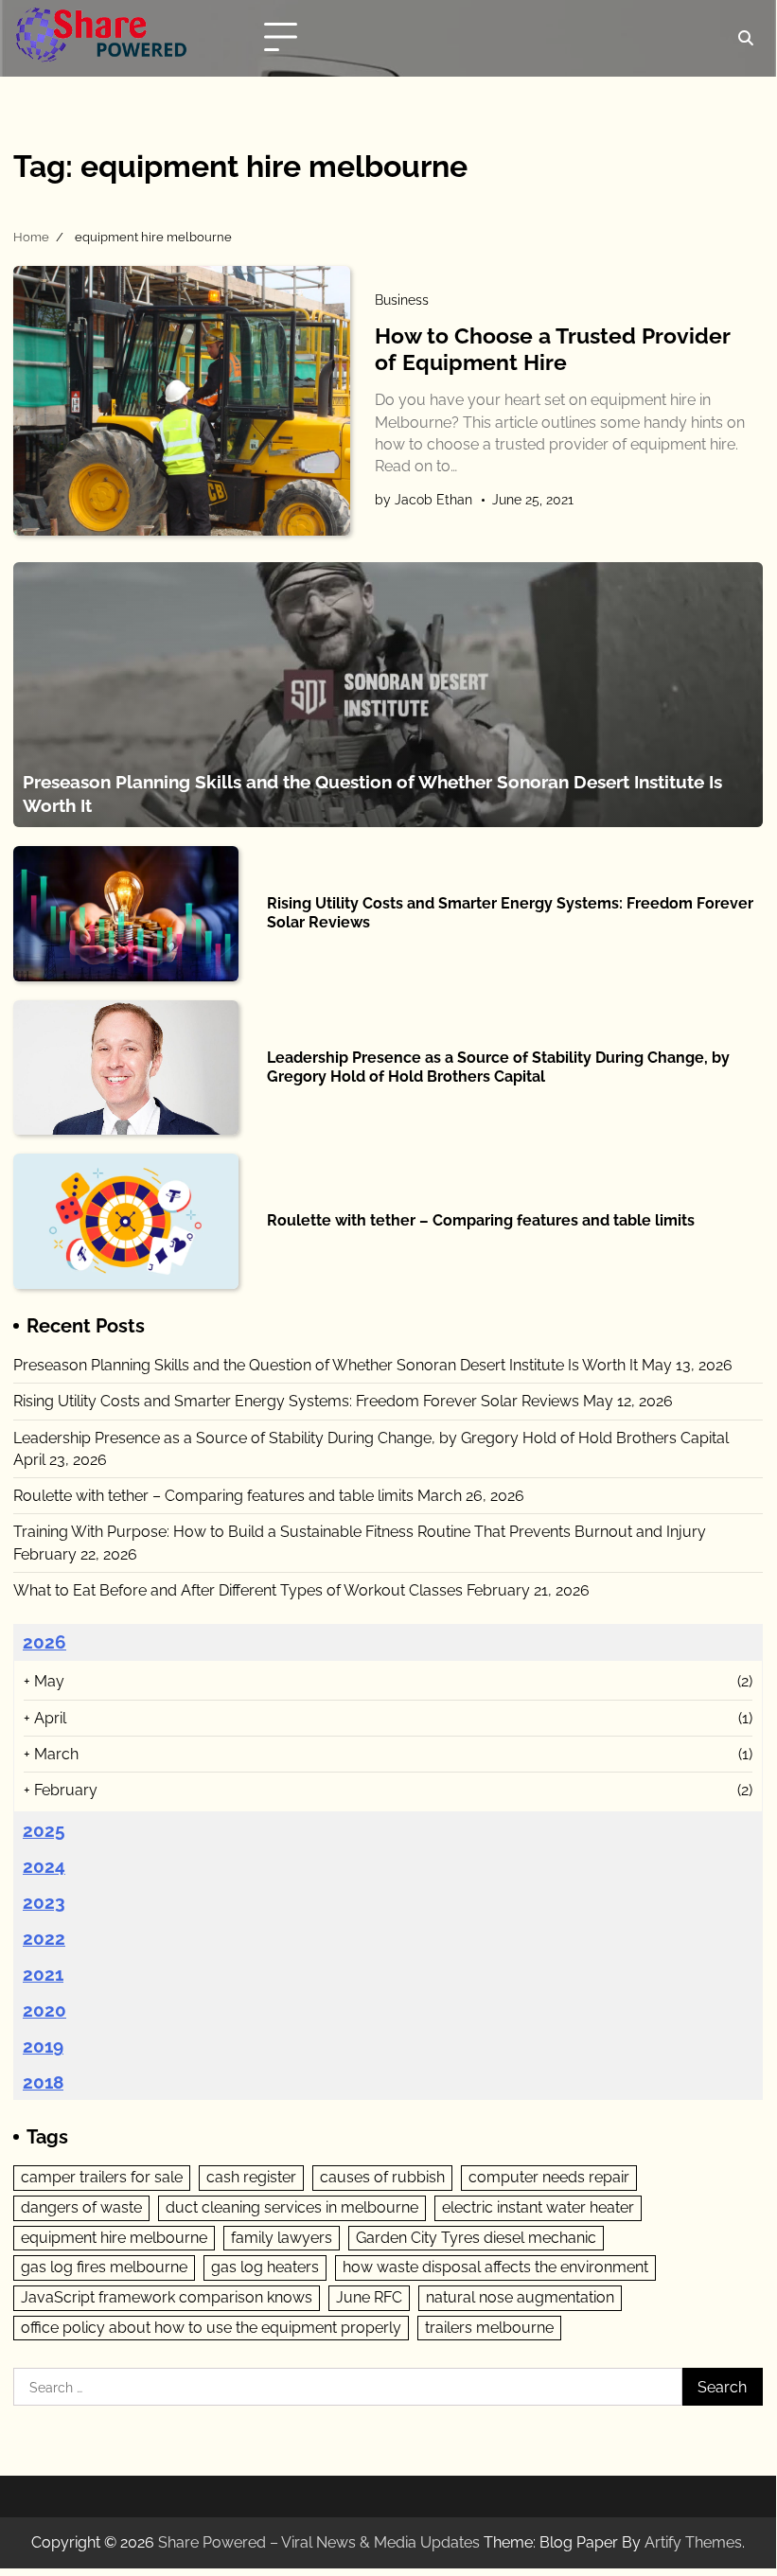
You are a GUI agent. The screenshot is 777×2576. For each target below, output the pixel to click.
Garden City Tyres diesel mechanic (476, 2238)
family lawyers (282, 2238)
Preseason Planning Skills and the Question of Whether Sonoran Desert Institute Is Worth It (326, 1365)
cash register (251, 2177)
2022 (44, 1938)
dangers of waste (81, 2207)
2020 (44, 2010)
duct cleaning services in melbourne (292, 2207)
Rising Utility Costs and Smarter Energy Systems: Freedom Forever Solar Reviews (296, 1401)
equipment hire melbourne (114, 2238)
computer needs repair (549, 2177)
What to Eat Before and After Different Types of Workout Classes (238, 1590)
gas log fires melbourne (104, 2267)
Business (402, 300)
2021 (43, 1974)
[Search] (746, 38)
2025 (44, 1830)
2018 (43, 2082)
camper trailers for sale (102, 2177)
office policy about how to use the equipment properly (211, 2328)
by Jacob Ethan (424, 500)
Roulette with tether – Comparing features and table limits (481, 1220)
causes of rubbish (382, 2177)
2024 (44, 1866)
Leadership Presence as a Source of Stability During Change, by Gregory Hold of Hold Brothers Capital (498, 1067)
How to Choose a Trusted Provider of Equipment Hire (552, 349)
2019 (43, 2046)
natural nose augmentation (520, 2297)
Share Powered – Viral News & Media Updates (319, 2542)
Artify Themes (693, 2542)
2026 (44, 1642)
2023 (44, 1902)
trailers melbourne (489, 2328)
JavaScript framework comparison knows (167, 2297)
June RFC (369, 2297)
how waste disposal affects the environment (495, 2267)
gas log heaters (265, 2267)
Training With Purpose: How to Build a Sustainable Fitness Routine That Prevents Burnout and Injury (360, 1532)
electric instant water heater (538, 2207)
